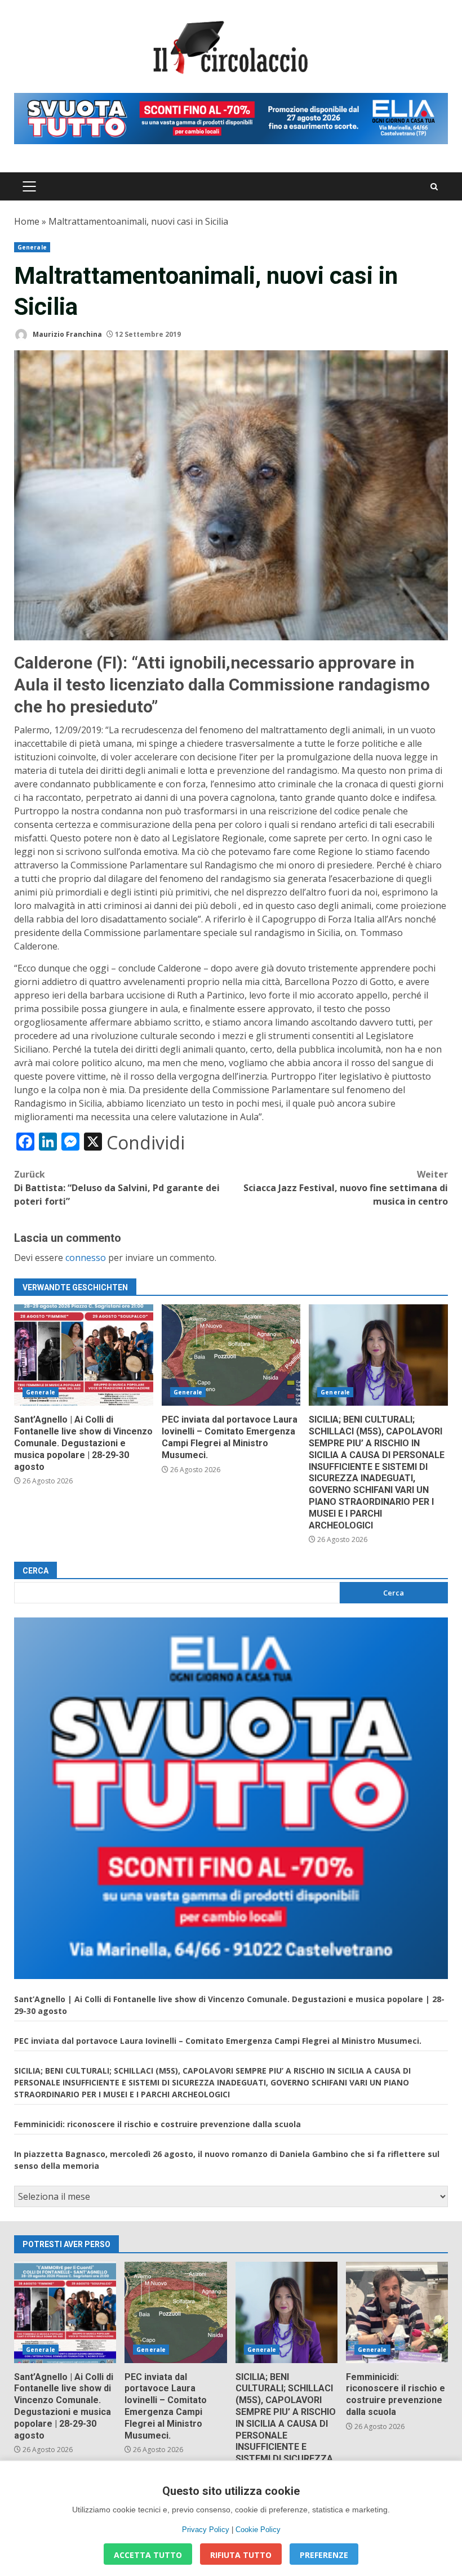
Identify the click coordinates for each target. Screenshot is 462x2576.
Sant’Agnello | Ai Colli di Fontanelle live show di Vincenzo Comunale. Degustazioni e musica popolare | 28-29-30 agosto (84, 1355)
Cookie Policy (258, 2530)
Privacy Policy (206, 2530)
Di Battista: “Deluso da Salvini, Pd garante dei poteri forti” (117, 1188)
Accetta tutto (148, 2555)
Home (27, 221)
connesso (86, 1258)
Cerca (35, 1571)
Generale (32, 247)
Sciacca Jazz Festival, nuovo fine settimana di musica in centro (346, 1188)
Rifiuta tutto (241, 2555)
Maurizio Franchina (66, 334)
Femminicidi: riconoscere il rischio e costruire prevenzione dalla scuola (157, 2124)
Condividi (146, 1143)
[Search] (434, 187)
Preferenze (324, 2555)
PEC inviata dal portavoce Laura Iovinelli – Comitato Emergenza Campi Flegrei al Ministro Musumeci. (231, 1355)
